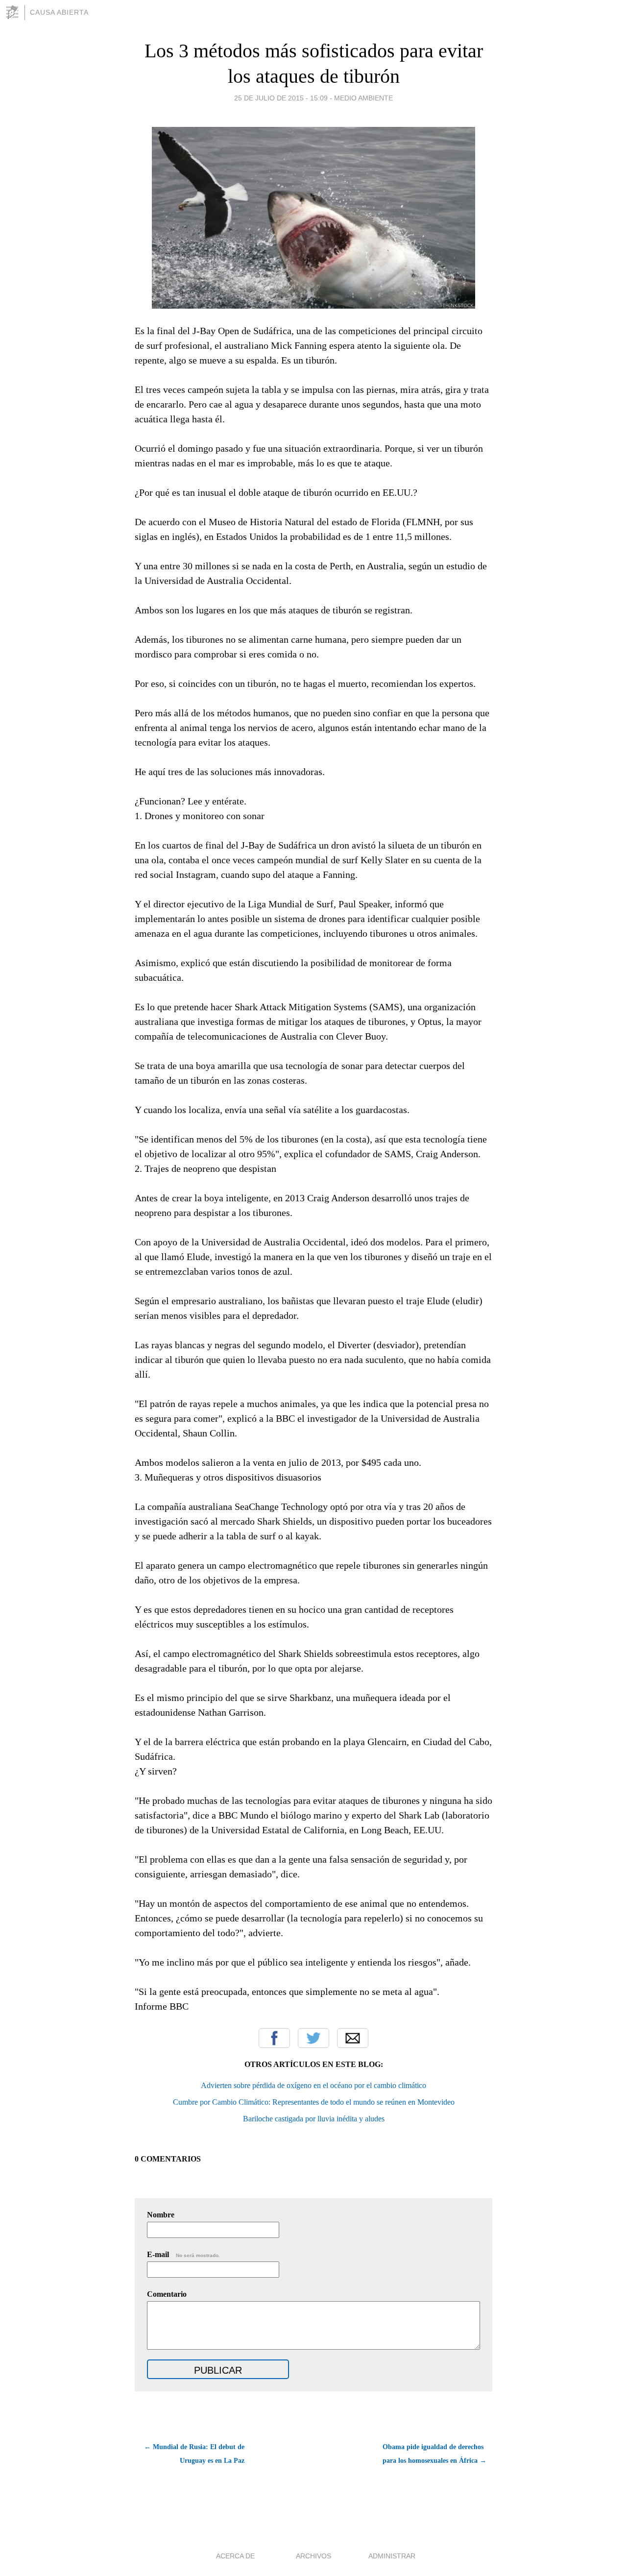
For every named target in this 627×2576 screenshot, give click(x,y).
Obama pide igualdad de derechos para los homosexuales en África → (434, 2454)
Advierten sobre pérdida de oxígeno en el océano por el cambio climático (313, 2085)
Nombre (161, 2215)
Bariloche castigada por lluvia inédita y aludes (314, 2119)
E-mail (183, 2254)
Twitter (313, 2038)
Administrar (392, 2556)
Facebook (274, 2038)
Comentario (167, 2294)
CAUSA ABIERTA (59, 12)
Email (353, 2038)
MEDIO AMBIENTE (363, 98)
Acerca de (235, 2556)
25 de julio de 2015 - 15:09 (281, 98)
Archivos (313, 2556)
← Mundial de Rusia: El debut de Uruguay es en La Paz (194, 2454)
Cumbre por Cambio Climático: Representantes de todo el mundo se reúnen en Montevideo (314, 2102)
